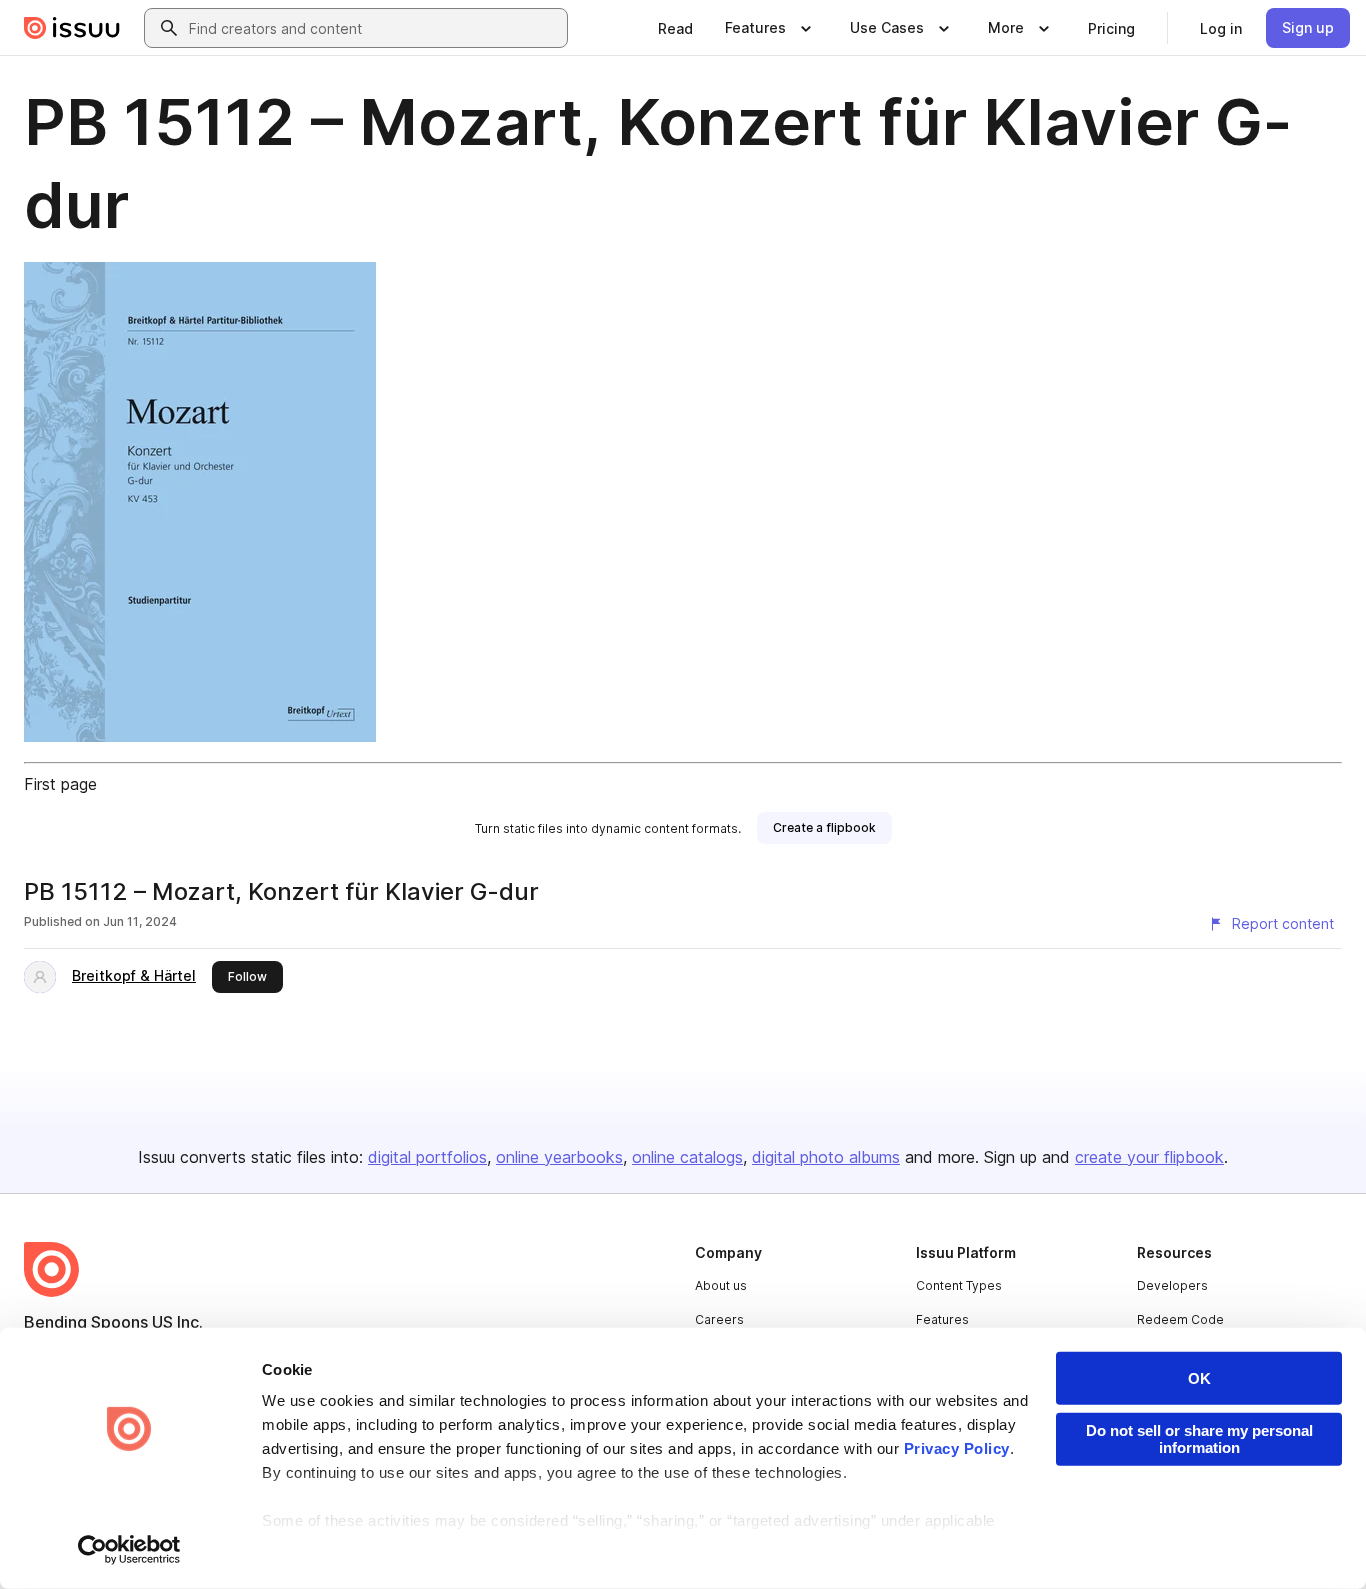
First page (60, 784)
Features (942, 1319)
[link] (675, 28)
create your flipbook (1149, 1157)
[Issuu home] (72, 28)
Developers (1172, 1285)
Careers (719, 1319)
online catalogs (687, 1157)
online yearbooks (559, 1157)
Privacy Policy (957, 1448)
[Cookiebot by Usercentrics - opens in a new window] (129, 1550)
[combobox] (374, 28)
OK (1199, 1378)
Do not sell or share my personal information (1199, 1439)
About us (721, 1285)
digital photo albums (826, 1157)
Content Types (959, 1285)
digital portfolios (427, 1157)
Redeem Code (1180, 1319)
